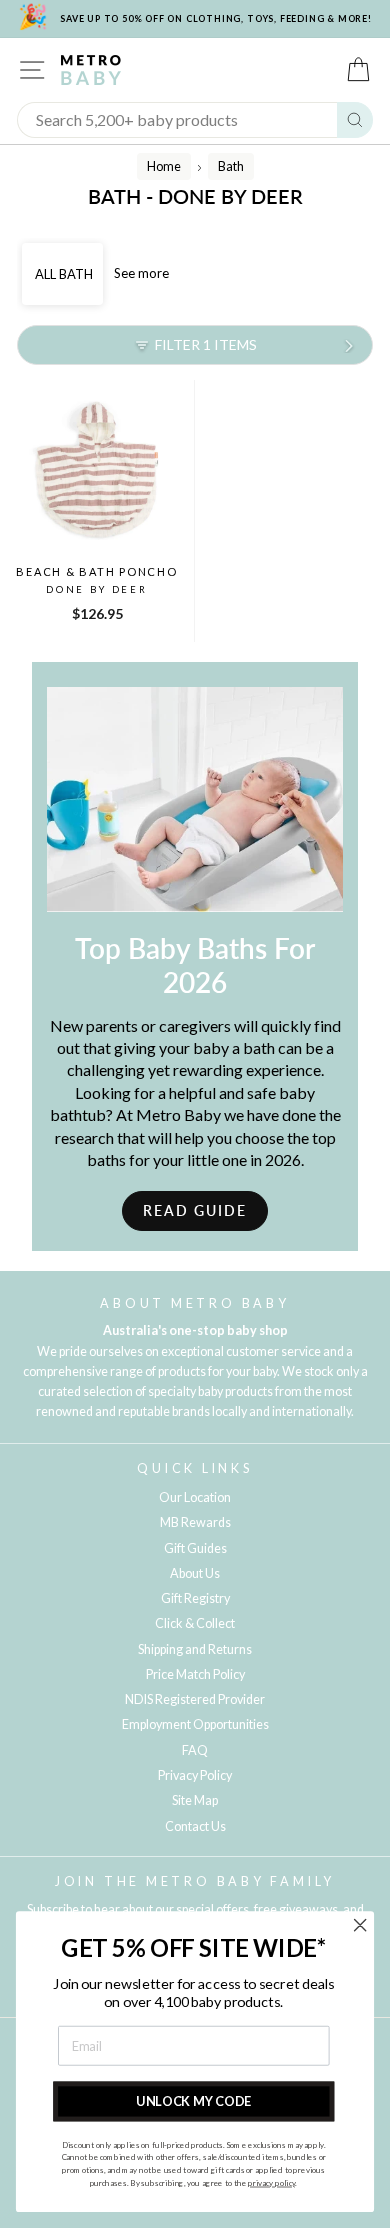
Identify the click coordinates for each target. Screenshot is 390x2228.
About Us (195, 1573)
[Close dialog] (360, 1925)
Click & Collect (195, 1623)
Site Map (195, 1800)
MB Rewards (195, 1522)
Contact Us (195, 1826)
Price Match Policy (195, 1674)
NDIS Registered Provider (195, 1699)
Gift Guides (195, 1548)
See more (141, 273)
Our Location (195, 1497)
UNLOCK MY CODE (193, 2100)
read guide (195, 1210)
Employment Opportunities (195, 1724)
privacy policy (271, 2183)
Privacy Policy (195, 1775)
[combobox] (177, 120)
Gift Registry (195, 1598)
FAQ (195, 1750)
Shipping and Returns (195, 1649)
